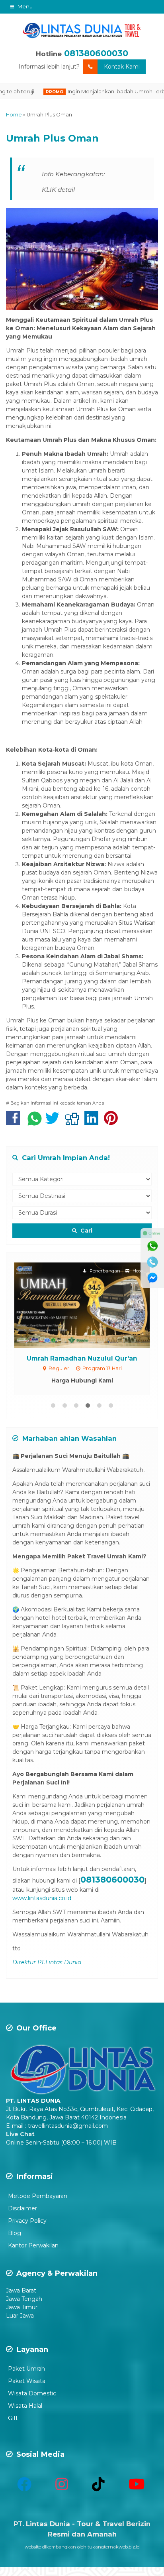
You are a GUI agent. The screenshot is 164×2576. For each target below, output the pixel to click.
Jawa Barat (21, 2290)
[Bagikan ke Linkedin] (93, 1122)
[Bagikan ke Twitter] (54, 1122)
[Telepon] (152, 1262)
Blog (15, 2233)
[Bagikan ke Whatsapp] (35, 1122)
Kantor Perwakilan (33, 2245)
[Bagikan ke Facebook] (15, 1122)
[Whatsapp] (152, 1246)
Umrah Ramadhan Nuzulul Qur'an (82, 1358)
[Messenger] (152, 1278)
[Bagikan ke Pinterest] (113, 1122)
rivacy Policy (29, 2221)
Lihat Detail (90, 1305)
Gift (13, 2418)
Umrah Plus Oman (52, 138)
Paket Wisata (27, 2381)
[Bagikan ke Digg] (74, 1122)
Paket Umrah (26, 2369)
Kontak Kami (122, 67)
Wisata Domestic (32, 2393)
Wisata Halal (25, 2406)
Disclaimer (22, 2208)
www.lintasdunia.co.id (42, 1898)
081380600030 (96, 53)
